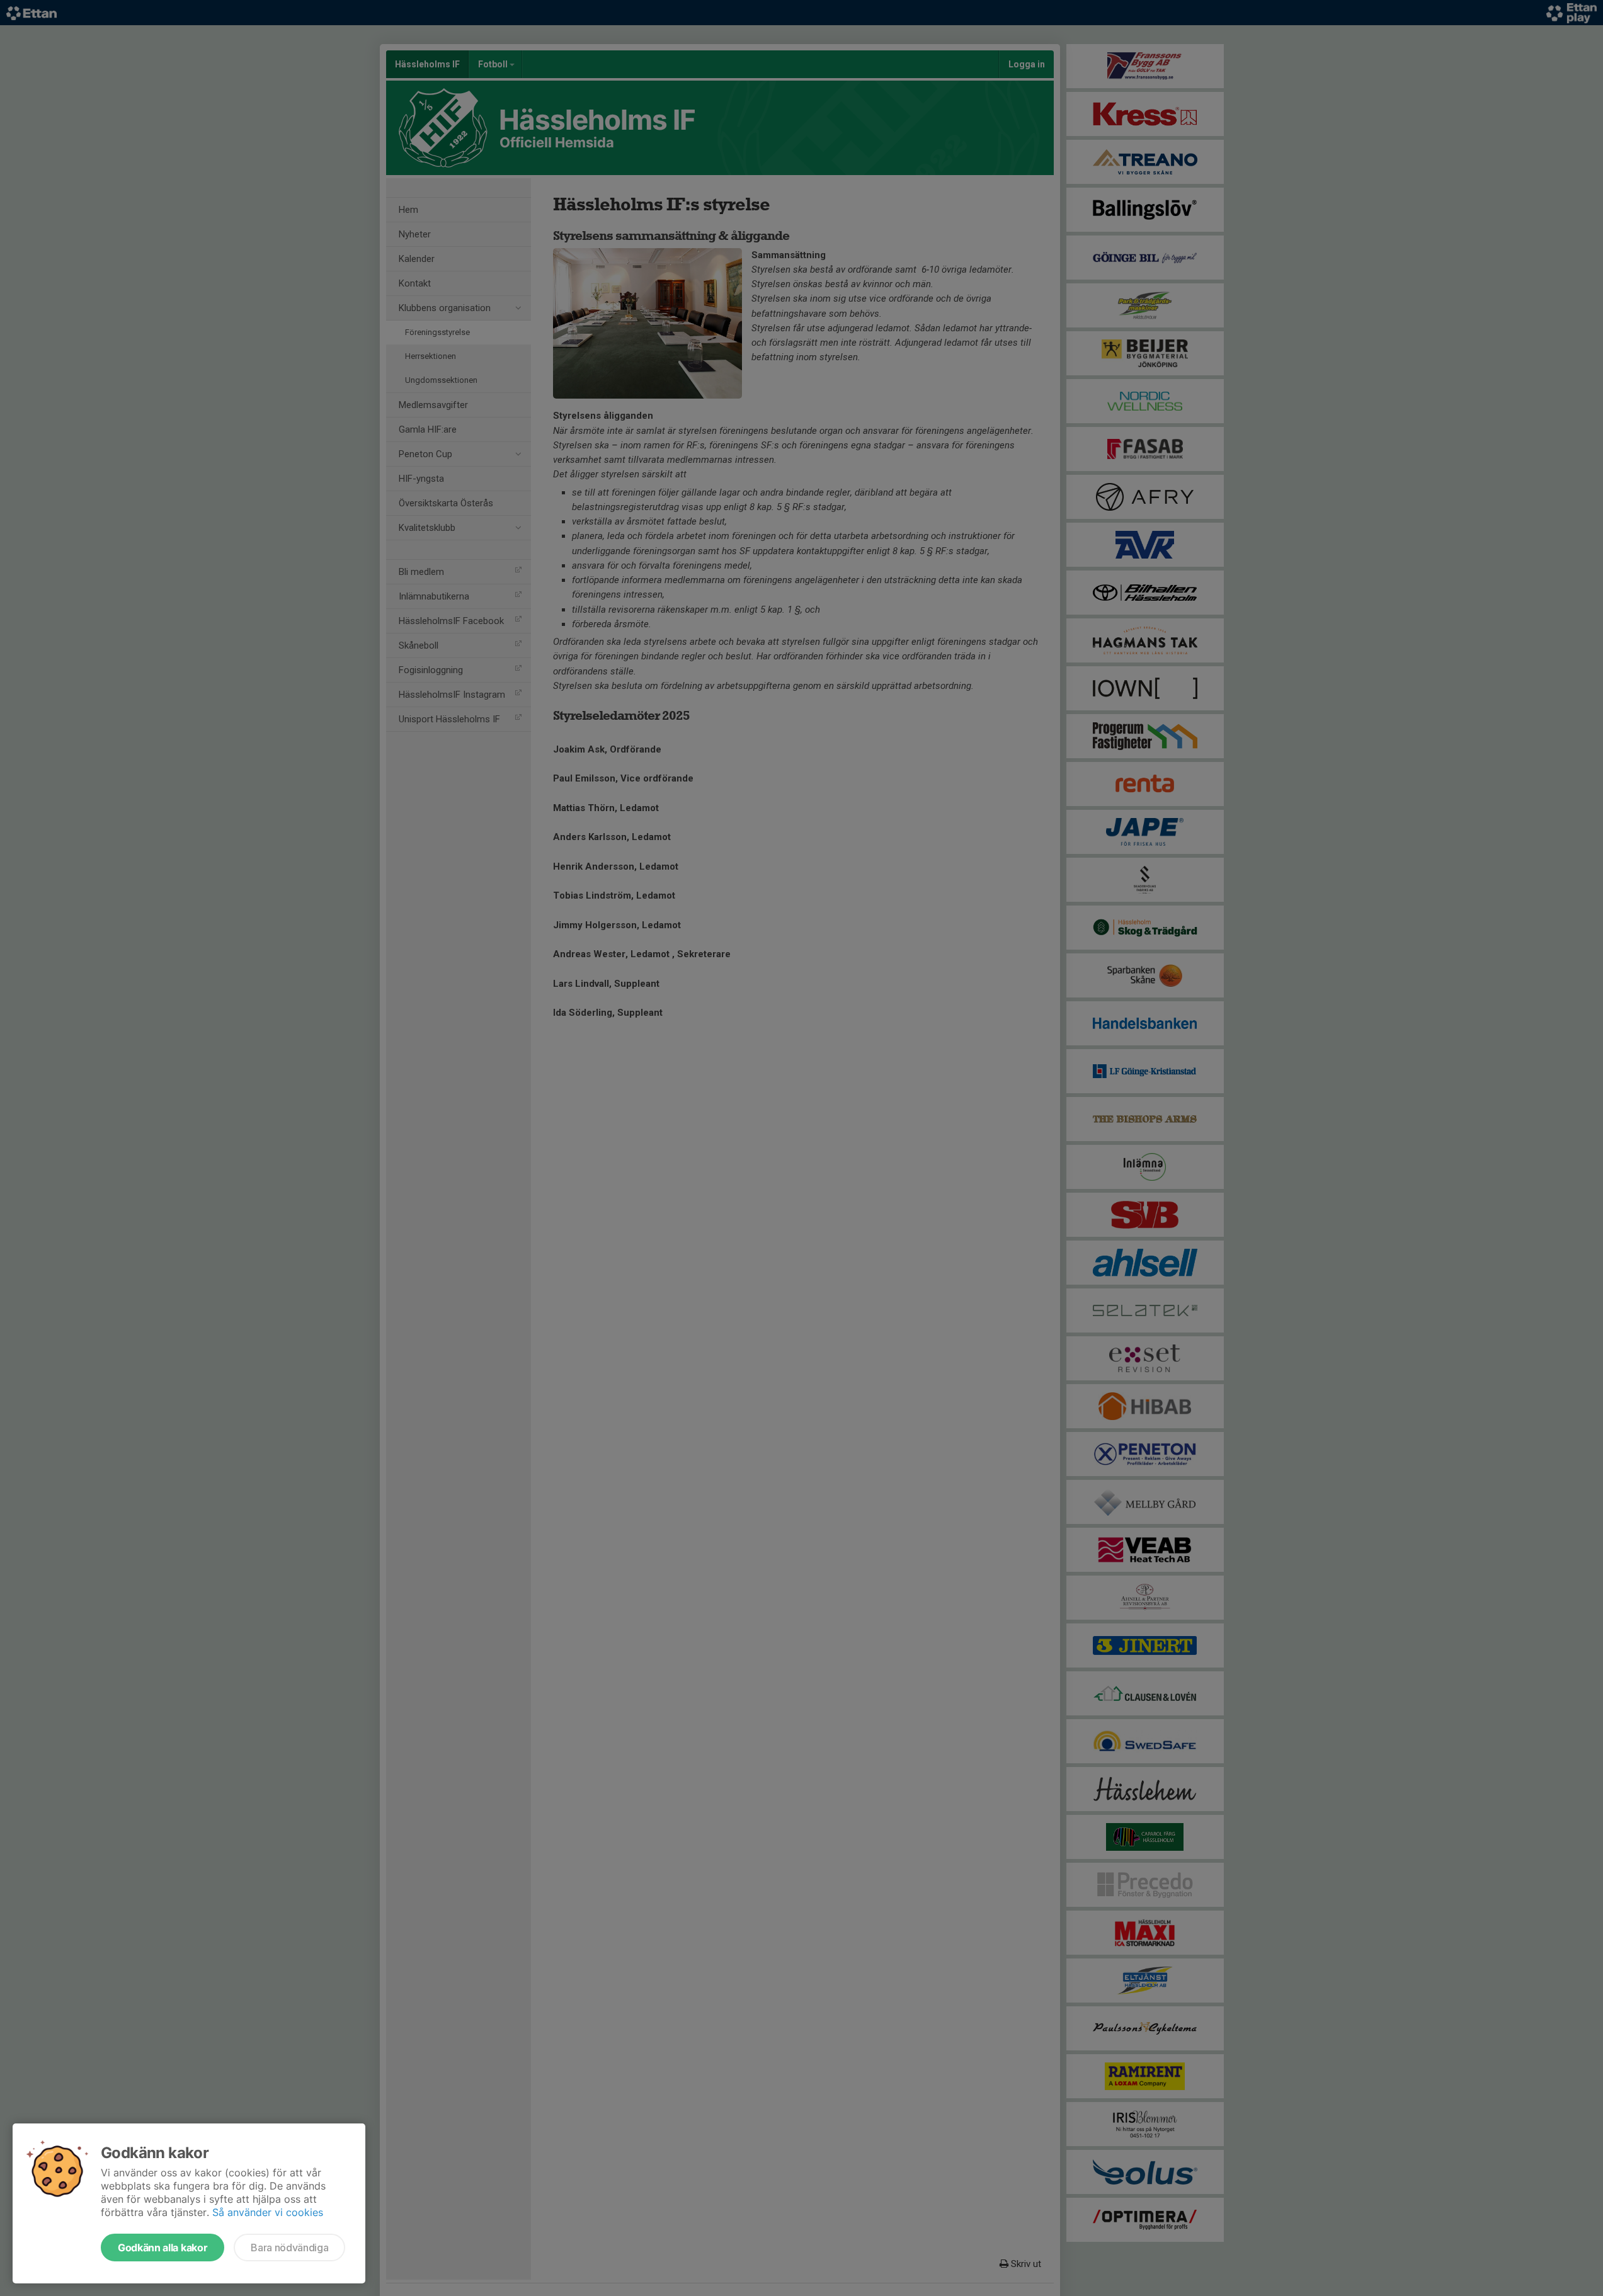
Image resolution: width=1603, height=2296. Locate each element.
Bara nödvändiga (289, 2248)
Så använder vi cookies (268, 2212)
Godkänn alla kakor (163, 2248)
